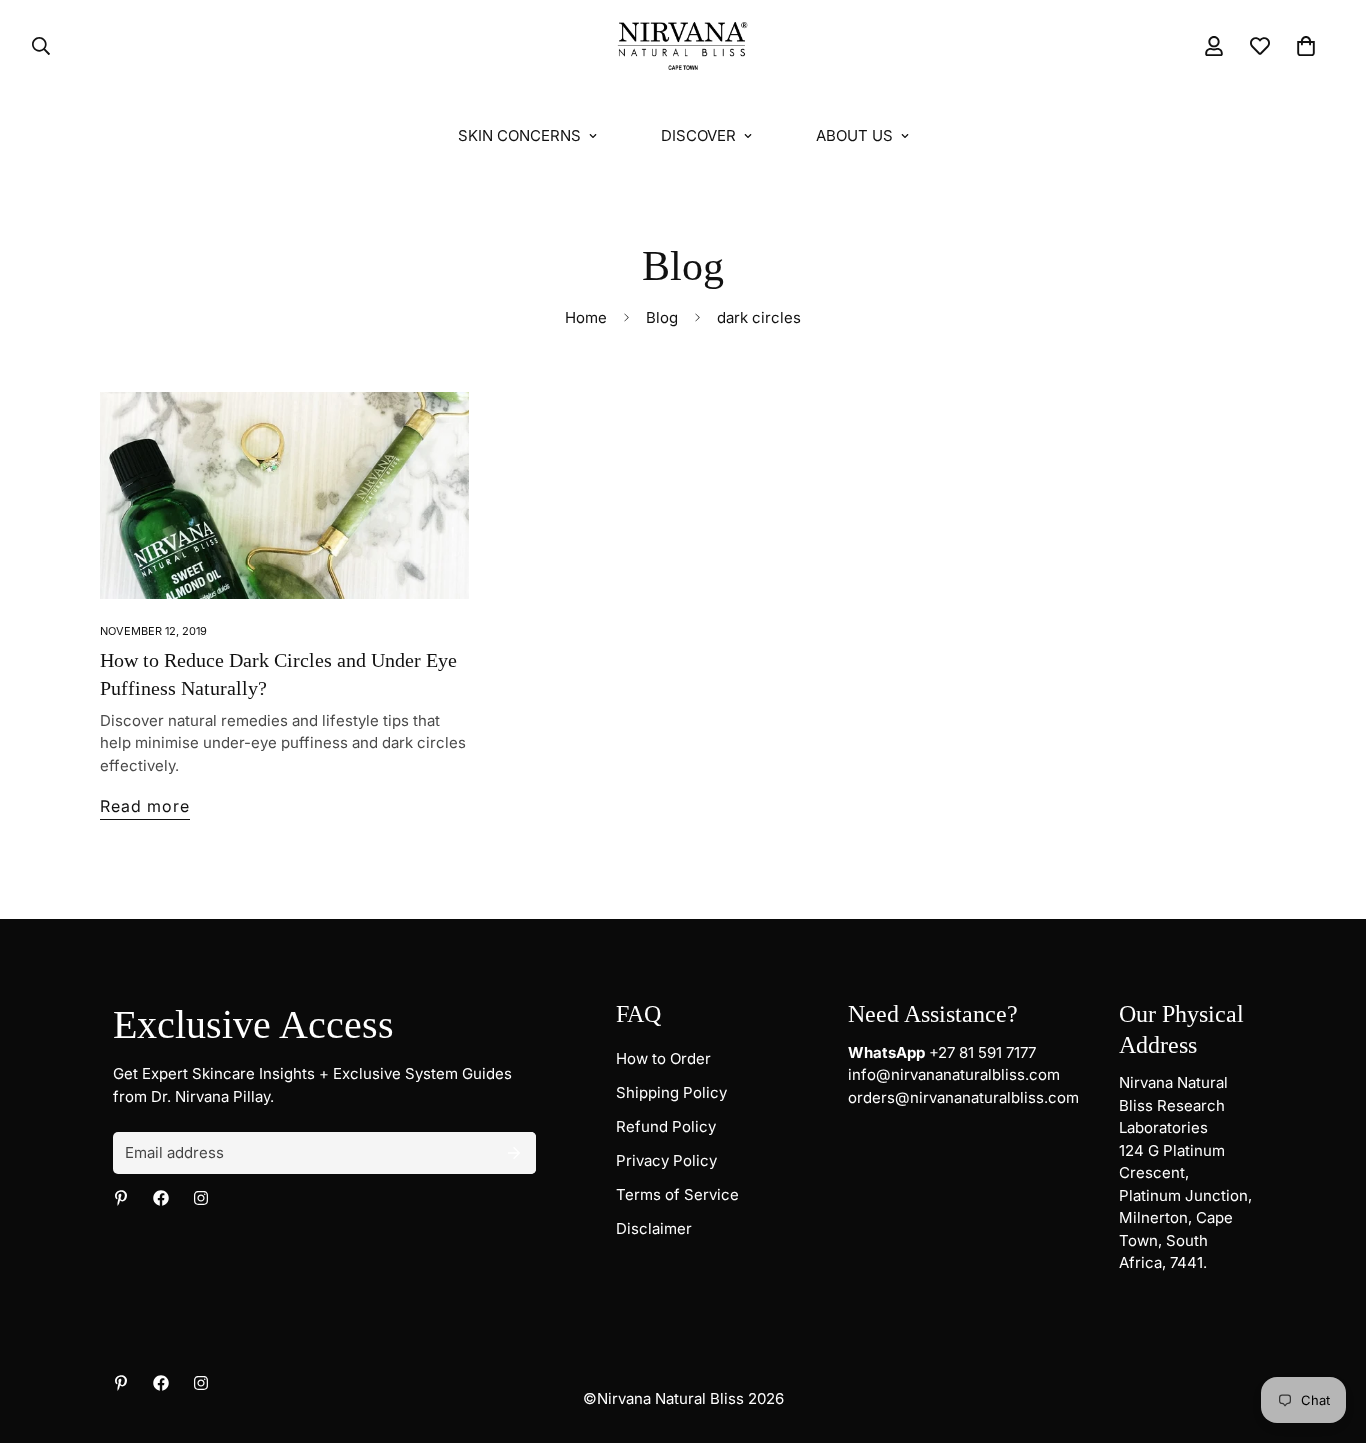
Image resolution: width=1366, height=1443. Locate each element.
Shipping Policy (671, 1092)
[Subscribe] (514, 1153)
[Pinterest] (121, 1198)
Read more (145, 806)
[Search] (35, 46)
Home (586, 317)
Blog (662, 317)
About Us (854, 135)
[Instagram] (201, 1198)
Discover (698, 135)
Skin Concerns (519, 135)
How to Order (663, 1058)
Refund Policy (666, 1126)
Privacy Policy (666, 1160)
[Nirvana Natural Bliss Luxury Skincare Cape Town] (683, 46)
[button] (1306, 46)
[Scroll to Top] (1327, 1334)
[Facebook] (161, 1198)
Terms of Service (677, 1194)
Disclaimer (654, 1228)
